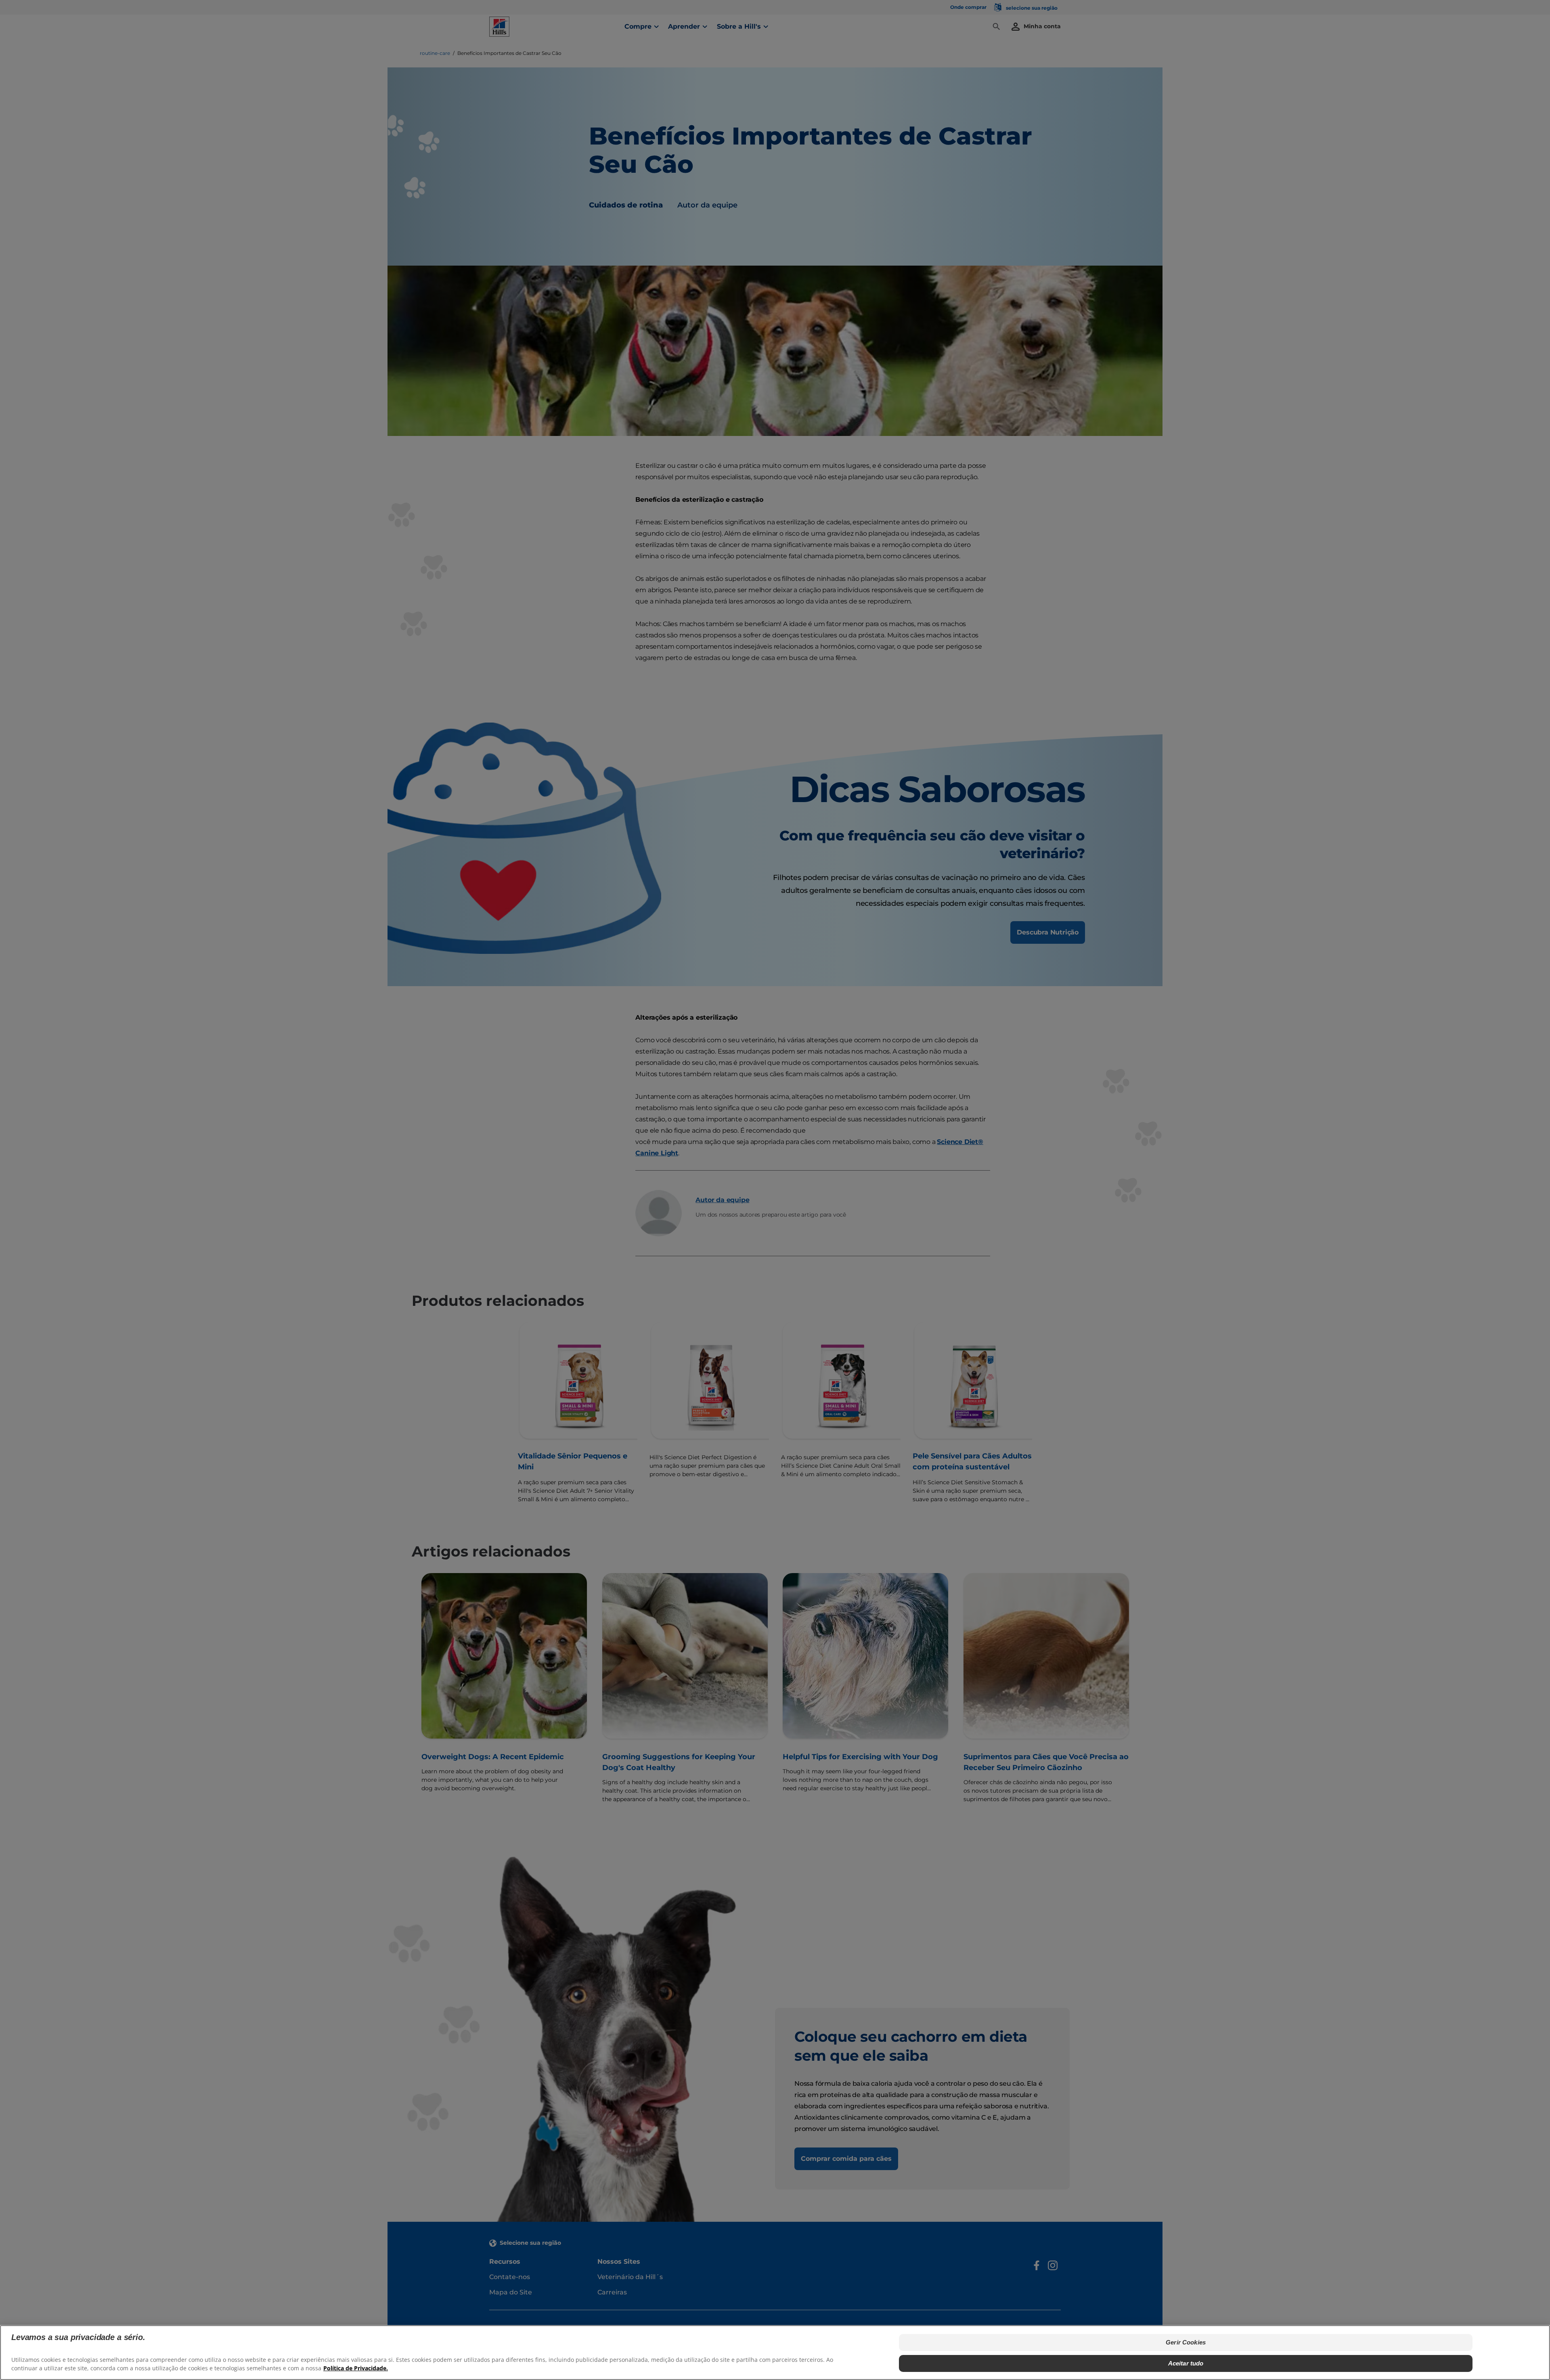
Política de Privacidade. (356, 2368)
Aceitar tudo (1186, 2363)
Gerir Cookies (1186, 2342)
